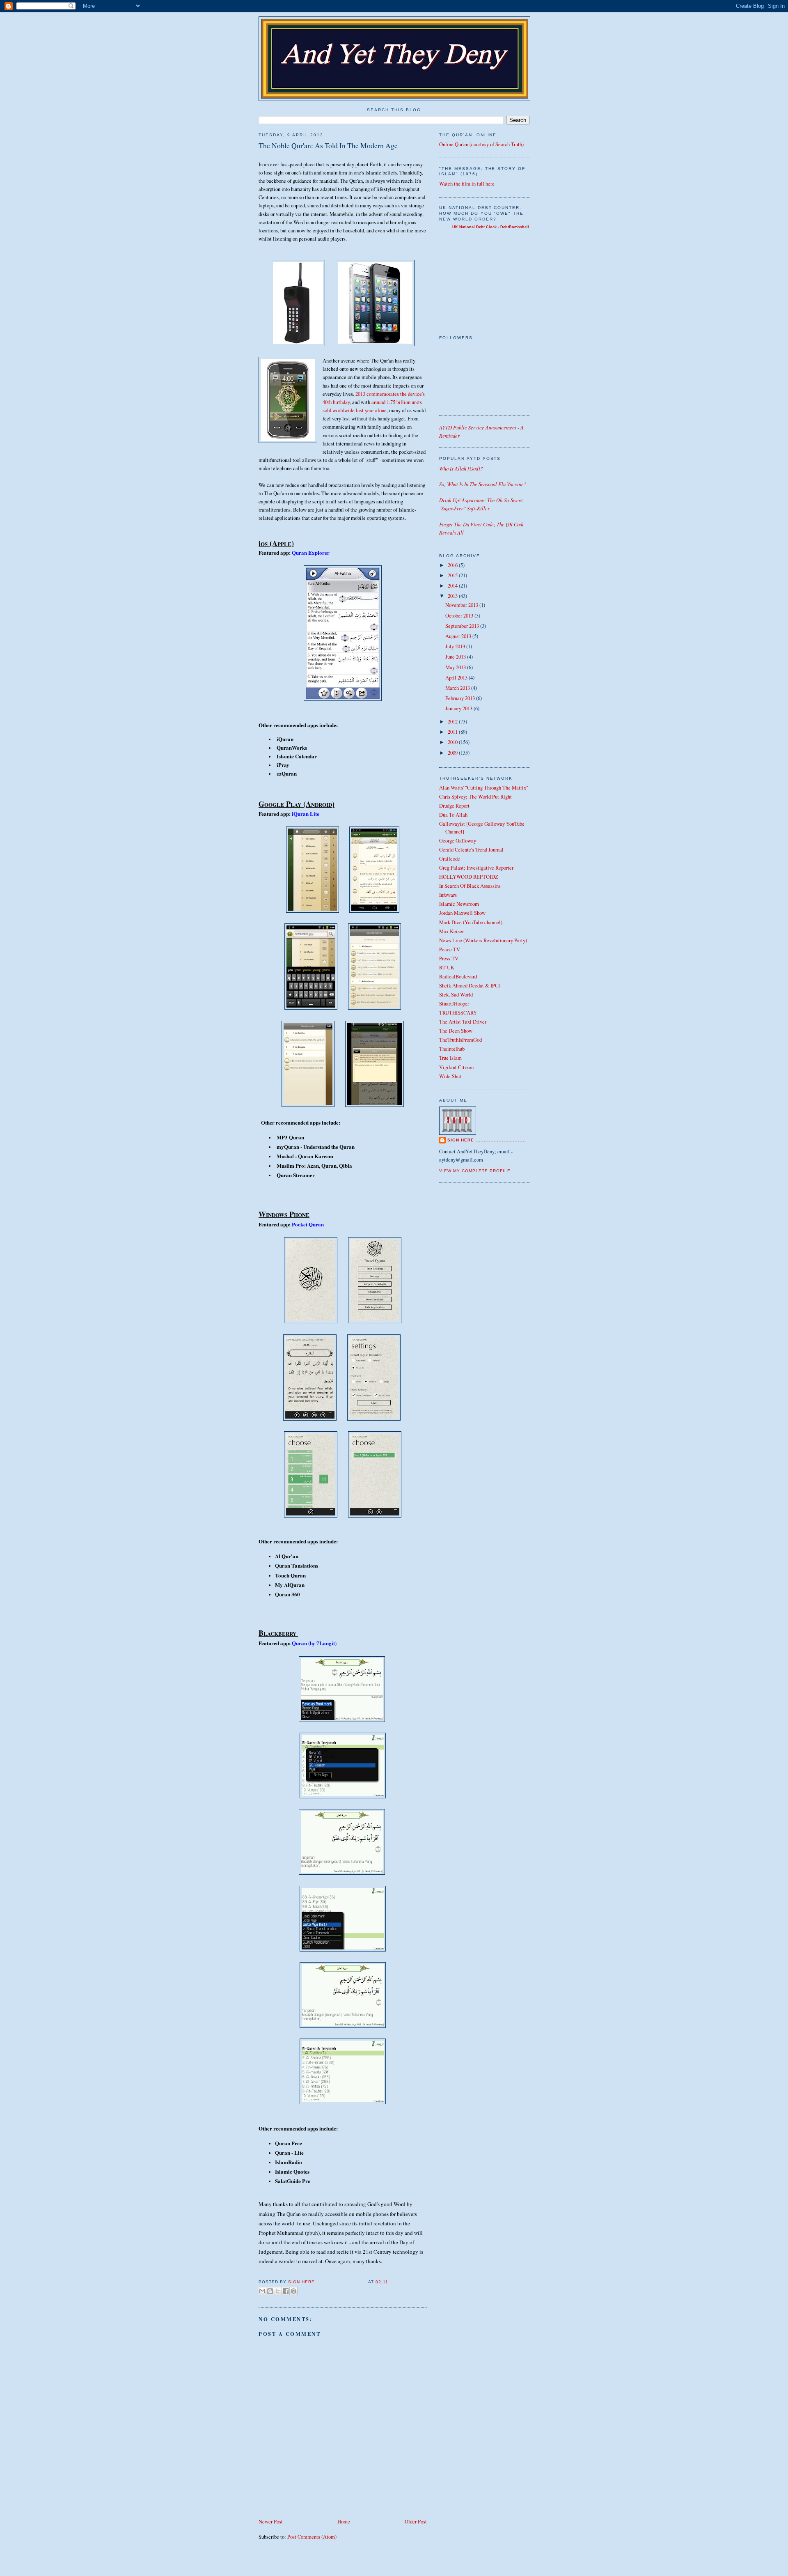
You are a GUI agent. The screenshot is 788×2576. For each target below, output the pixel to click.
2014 (453, 586)
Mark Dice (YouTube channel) (471, 922)
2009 (453, 753)
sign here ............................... (328, 2282)
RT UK (447, 968)
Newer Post (271, 2522)
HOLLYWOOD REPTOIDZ (469, 877)
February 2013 (461, 698)
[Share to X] (278, 2291)
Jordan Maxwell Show (462, 913)
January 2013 (459, 708)
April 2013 (457, 678)
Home (344, 2522)
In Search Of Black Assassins (470, 886)
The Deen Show (456, 1031)
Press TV (449, 959)
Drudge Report (454, 806)
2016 (453, 565)
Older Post (416, 2522)
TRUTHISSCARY (458, 1013)
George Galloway (458, 841)
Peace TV (450, 949)
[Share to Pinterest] (293, 2291)
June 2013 (456, 657)
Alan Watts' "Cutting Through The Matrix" (484, 788)
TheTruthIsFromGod (460, 1040)
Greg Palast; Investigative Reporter (476, 868)
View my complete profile (475, 1171)
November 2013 (462, 605)
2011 (453, 732)
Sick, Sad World (456, 995)
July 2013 (456, 646)
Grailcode (450, 859)
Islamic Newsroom (459, 904)
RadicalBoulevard (458, 977)
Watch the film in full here (467, 184)
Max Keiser (451, 931)
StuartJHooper (454, 1004)
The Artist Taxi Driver (463, 1022)
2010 (453, 742)
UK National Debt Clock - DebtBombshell (491, 227)
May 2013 (456, 667)
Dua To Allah (453, 815)
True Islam (450, 1058)
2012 (453, 722)
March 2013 (458, 688)
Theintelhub (452, 1049)
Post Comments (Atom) (312, 2537)
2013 (453, 596)
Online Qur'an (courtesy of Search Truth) (481, 144)
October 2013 (460, 616)
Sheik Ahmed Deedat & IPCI (470, 986)
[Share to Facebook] (286, 2291)
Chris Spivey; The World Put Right (475, 797)
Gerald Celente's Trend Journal (471, 850)
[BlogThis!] (270, 2291)
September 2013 (463, 626)
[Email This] (262, 2291)
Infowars (448, 895)
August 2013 (459, 636)
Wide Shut (450, 1076)
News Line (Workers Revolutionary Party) (483, 940)
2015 (453, 575)
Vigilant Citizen (456, 1067)
